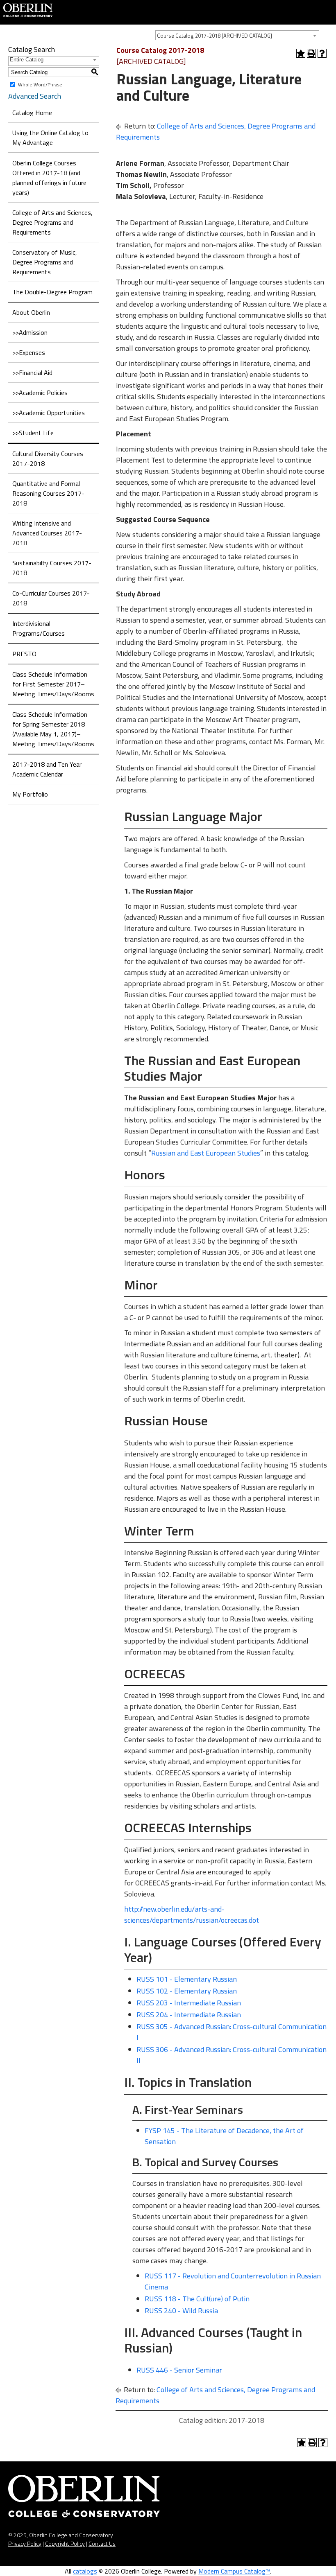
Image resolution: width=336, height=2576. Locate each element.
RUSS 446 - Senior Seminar (179, 2370)
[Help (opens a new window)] (322, 53)
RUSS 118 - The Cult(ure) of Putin (197, 2299)
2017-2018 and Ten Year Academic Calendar (47, 769)
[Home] (28, 9)
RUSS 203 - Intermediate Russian (189, 2003)
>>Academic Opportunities (49, 413)
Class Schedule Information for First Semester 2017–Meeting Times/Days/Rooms (53, 684)
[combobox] (237, 35)
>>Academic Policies (40, 393)
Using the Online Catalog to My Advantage (50, 138)
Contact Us (102, 2543)
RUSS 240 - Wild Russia (181, 2311)
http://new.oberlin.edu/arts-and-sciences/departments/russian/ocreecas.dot (192, 1915)
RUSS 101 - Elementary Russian (187, 1979)
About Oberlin (31, 312)
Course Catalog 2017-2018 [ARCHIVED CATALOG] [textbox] (215, 36)
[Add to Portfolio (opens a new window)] (301, 53)
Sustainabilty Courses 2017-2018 (52, 568)
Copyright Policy (65, 2543)
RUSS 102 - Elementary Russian (187, 1991)
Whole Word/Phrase (40, 85)
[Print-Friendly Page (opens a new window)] (311, 53)
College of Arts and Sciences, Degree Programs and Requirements (52, 222)
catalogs (85, 2571)
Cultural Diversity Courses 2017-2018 (48, 458)
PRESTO (24, 654)
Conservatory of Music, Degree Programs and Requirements (45, 262)
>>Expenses (29, 352)
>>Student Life (33, 433)
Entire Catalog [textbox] (27, 60)
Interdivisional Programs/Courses (39, 628)
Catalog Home (32, 113)
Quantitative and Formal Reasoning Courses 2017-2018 (48, 493)
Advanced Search (35, 96)
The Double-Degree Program (52, 292)
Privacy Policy (25, 2543)
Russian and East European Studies (206, 1153)
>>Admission (30, 332)
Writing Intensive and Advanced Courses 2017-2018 (47, 533)
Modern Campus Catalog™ (234, 2571)
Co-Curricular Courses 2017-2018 (51, 598)
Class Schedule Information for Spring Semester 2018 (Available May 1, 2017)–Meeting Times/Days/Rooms (53, 729)
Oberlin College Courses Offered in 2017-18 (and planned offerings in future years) (49, 178)
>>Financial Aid (32, 373)
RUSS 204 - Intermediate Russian (189, 2015)
